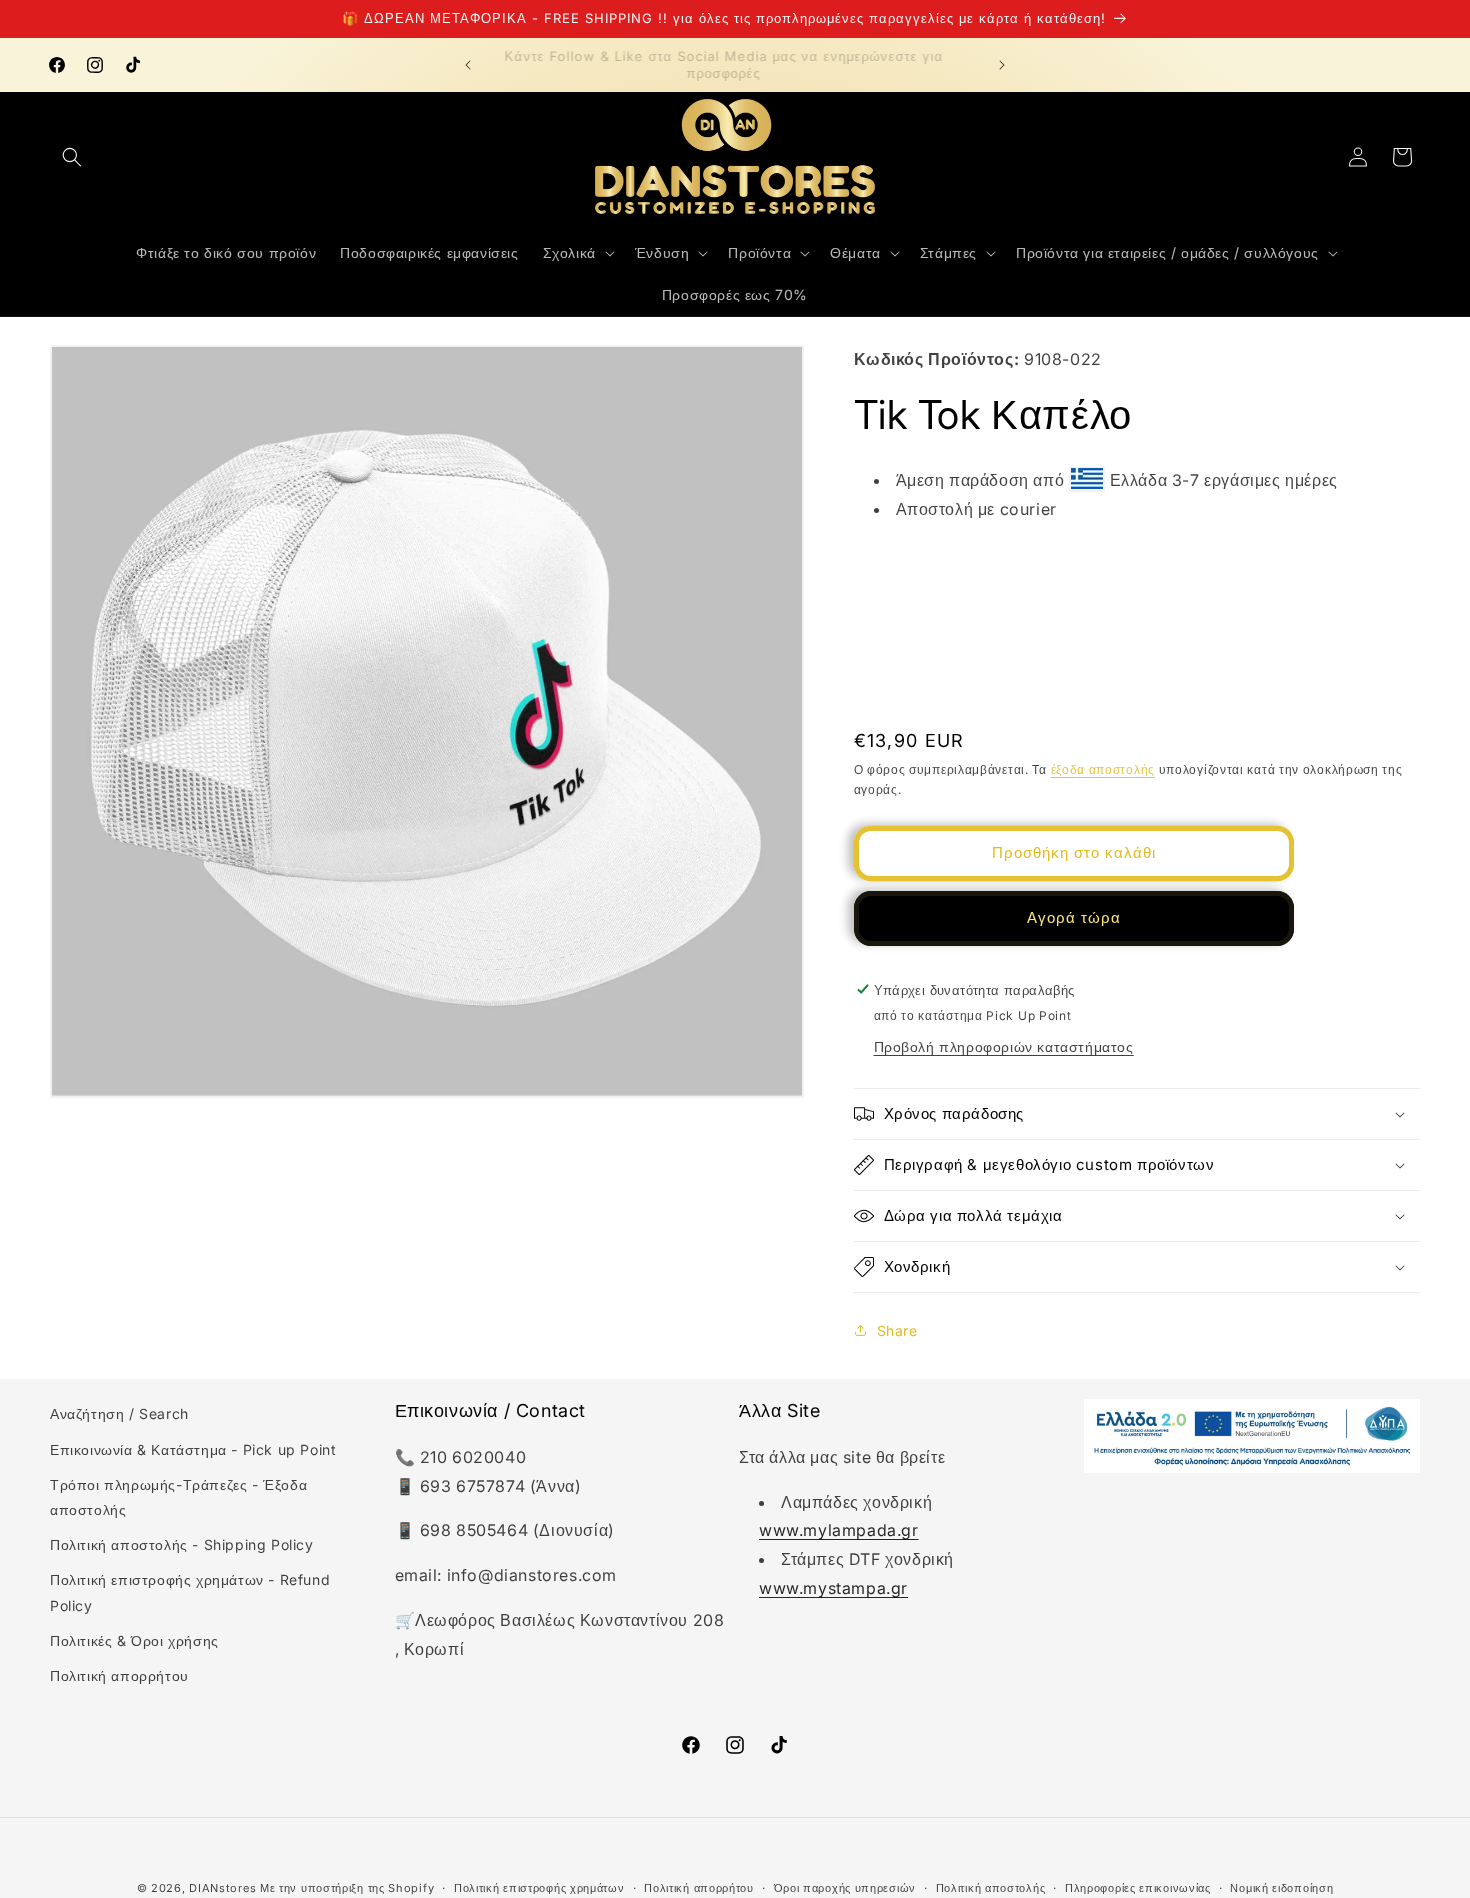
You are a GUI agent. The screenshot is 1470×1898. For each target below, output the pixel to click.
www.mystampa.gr (833, 1588)
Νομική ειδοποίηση (1281, 1887)
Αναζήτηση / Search (119, 1413)
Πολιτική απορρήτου (119, 1674)
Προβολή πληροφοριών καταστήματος (1004, 1046)
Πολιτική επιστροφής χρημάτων (539, 1887)
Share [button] (897, 1329)
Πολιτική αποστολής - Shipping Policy (182, 1544)
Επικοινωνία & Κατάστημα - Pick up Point (193, 1448)
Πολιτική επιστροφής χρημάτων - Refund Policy (190, 1592)
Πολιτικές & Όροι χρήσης (134, 1639)
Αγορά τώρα (1074, 917)
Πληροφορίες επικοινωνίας (1138, 1887)
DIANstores (222, 1888)
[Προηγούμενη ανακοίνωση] (468, 65)
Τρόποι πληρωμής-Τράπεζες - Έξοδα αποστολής (178, 1496)
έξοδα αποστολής (1103, 768)
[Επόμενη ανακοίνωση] (1002, 65)
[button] (72, 157)
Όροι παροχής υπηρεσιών (845, 1887)
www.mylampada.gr (839, 1530)
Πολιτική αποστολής (991, 1887)
